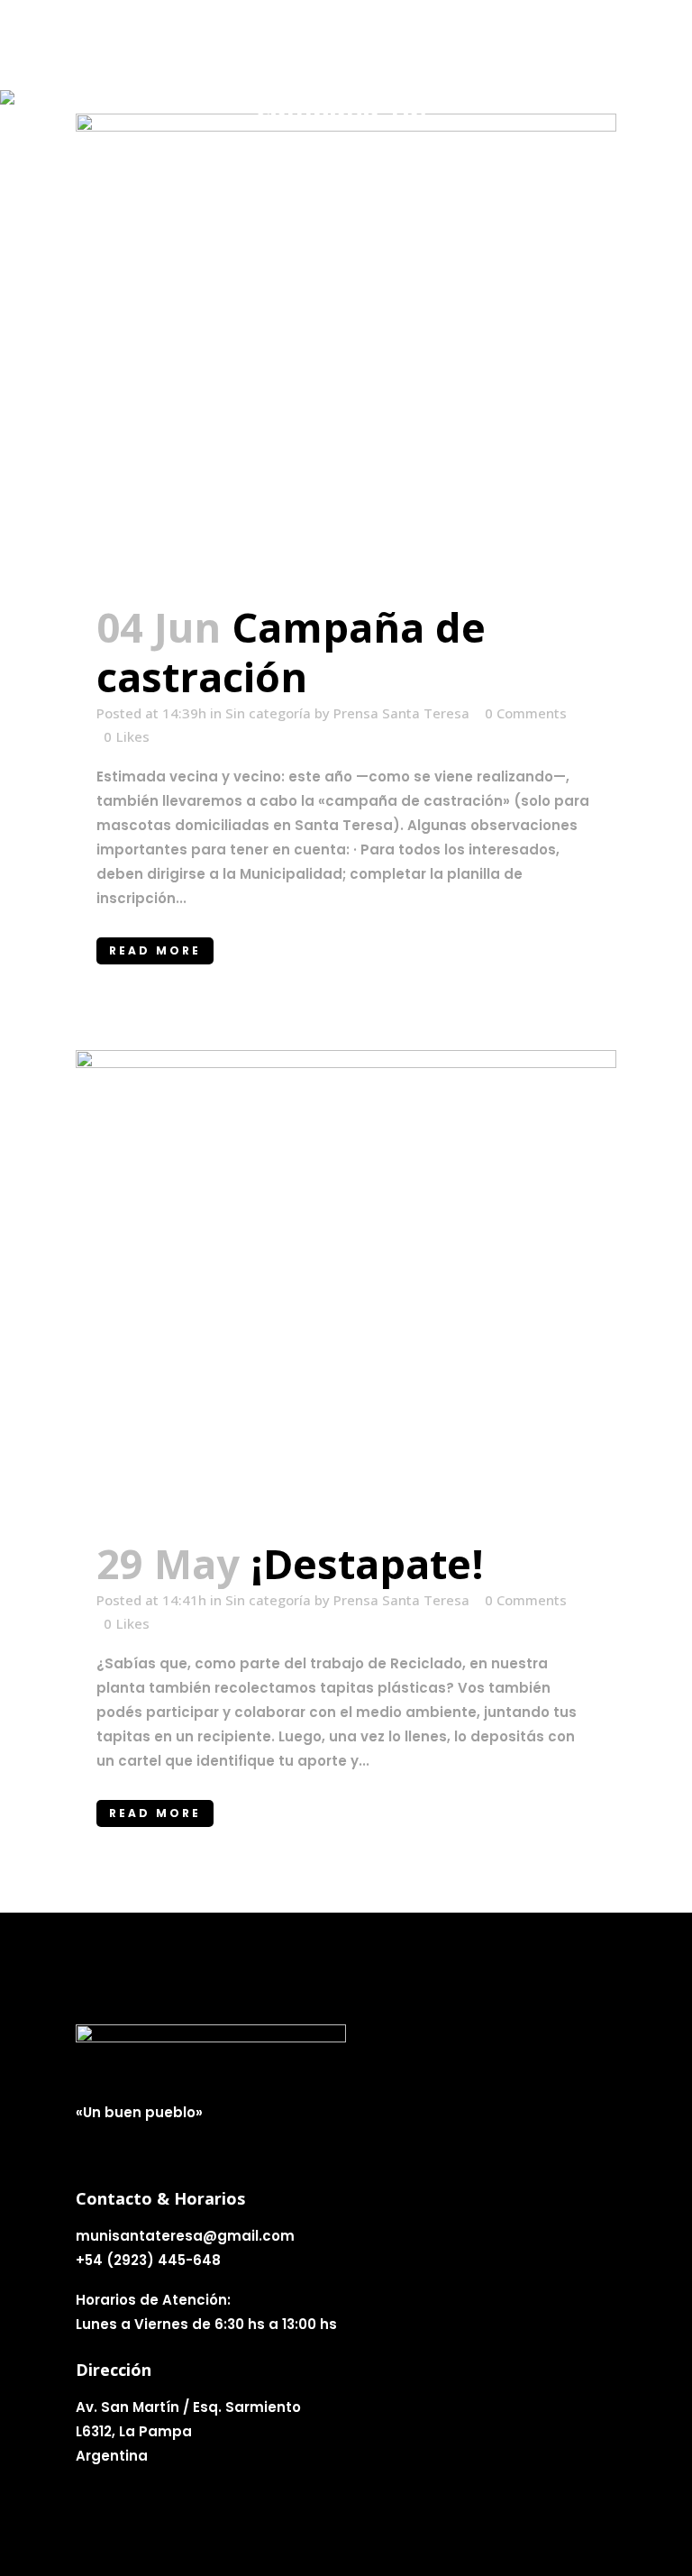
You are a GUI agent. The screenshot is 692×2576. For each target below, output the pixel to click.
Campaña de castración (291, 652)
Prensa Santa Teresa (401, 713)
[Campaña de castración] (346, 347)
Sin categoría (268, 713)
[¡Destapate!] (346, 1284)
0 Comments (526, 713)
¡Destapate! (367, 1563)
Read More (155, 950)
